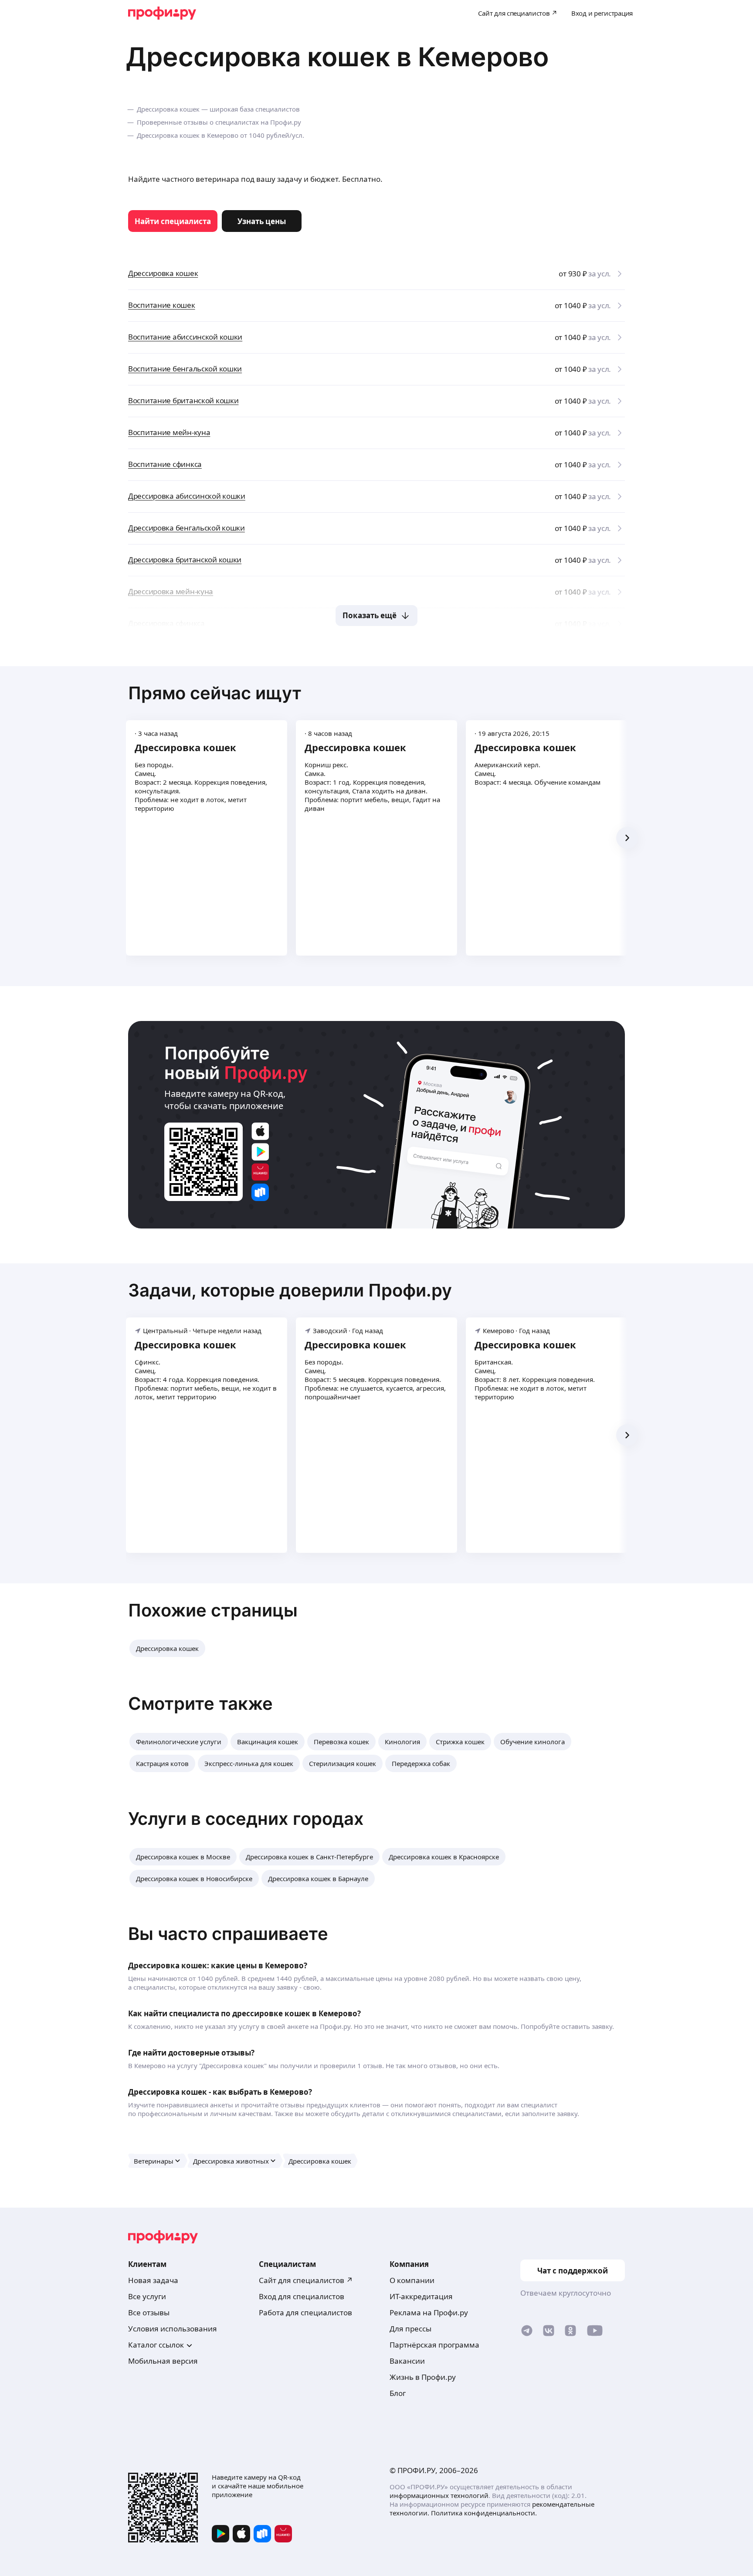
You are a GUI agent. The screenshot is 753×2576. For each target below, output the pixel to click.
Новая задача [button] (153, 2280)
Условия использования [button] (173, 2329)
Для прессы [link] (410, 2329)
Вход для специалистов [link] (302, 2296)
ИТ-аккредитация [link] (421, 2296)
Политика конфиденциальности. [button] (484, 2513)
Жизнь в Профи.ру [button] (423, 2377)
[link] (173, 221)
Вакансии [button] (407, 2361)
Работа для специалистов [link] (305, 2312)
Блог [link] (398, 2393)
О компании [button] (412, 2280)
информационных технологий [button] (439, 2495)
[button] (167, 1648)
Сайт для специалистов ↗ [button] (306, 2280)
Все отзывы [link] (149, 2312)
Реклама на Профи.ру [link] (429, 2312)
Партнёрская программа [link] (434, 2345)
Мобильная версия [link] (163, 2361)
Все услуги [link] (147, 2296)
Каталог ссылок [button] (156, 2345)
